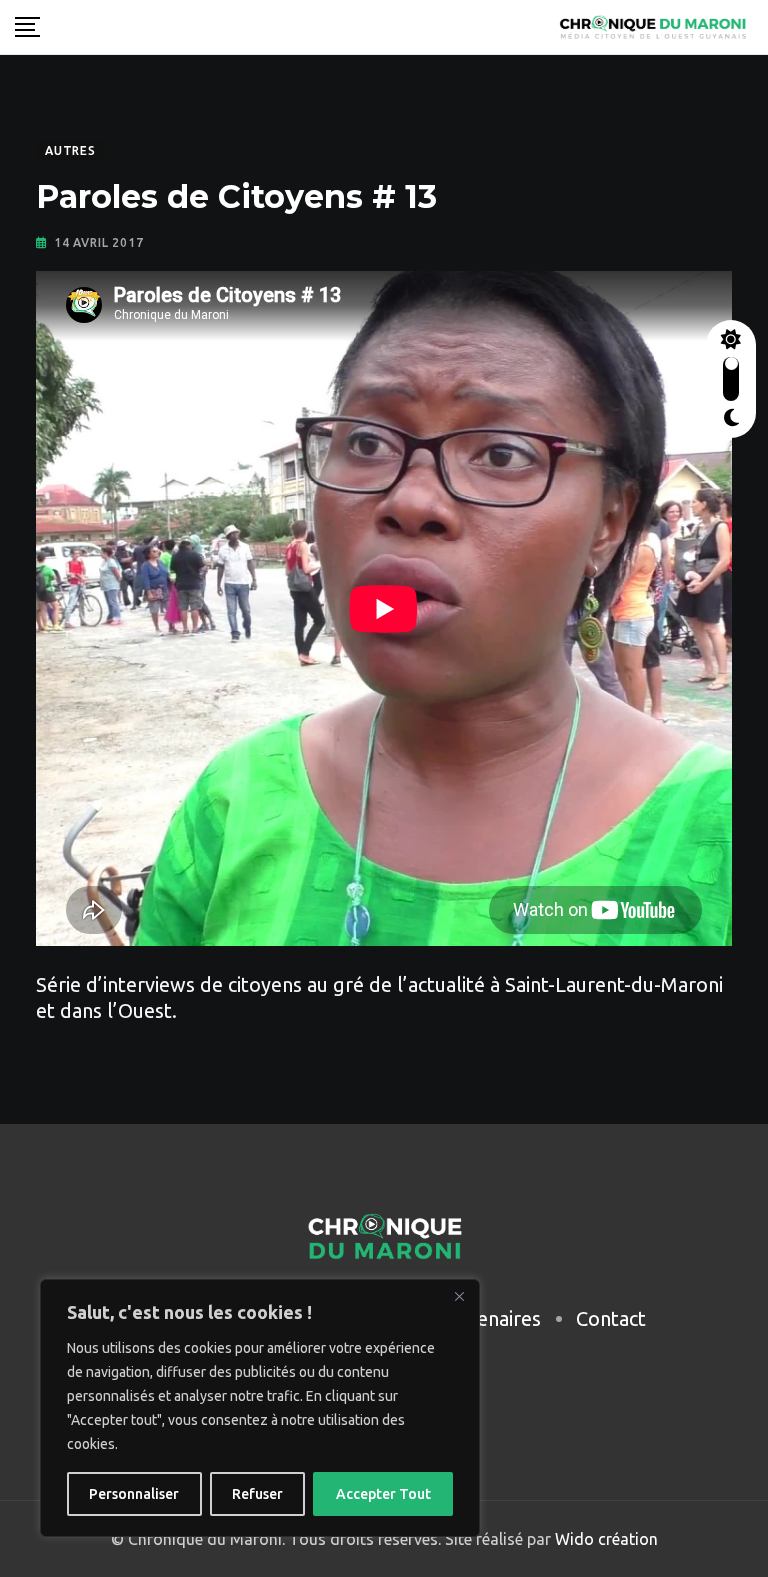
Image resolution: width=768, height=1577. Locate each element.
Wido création (604, 1539)
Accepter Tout (383, 1494)
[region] (260, 1408)
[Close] (459, 1296)
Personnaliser (134, 1494)
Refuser (257, 1494)
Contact (611, 1318)
